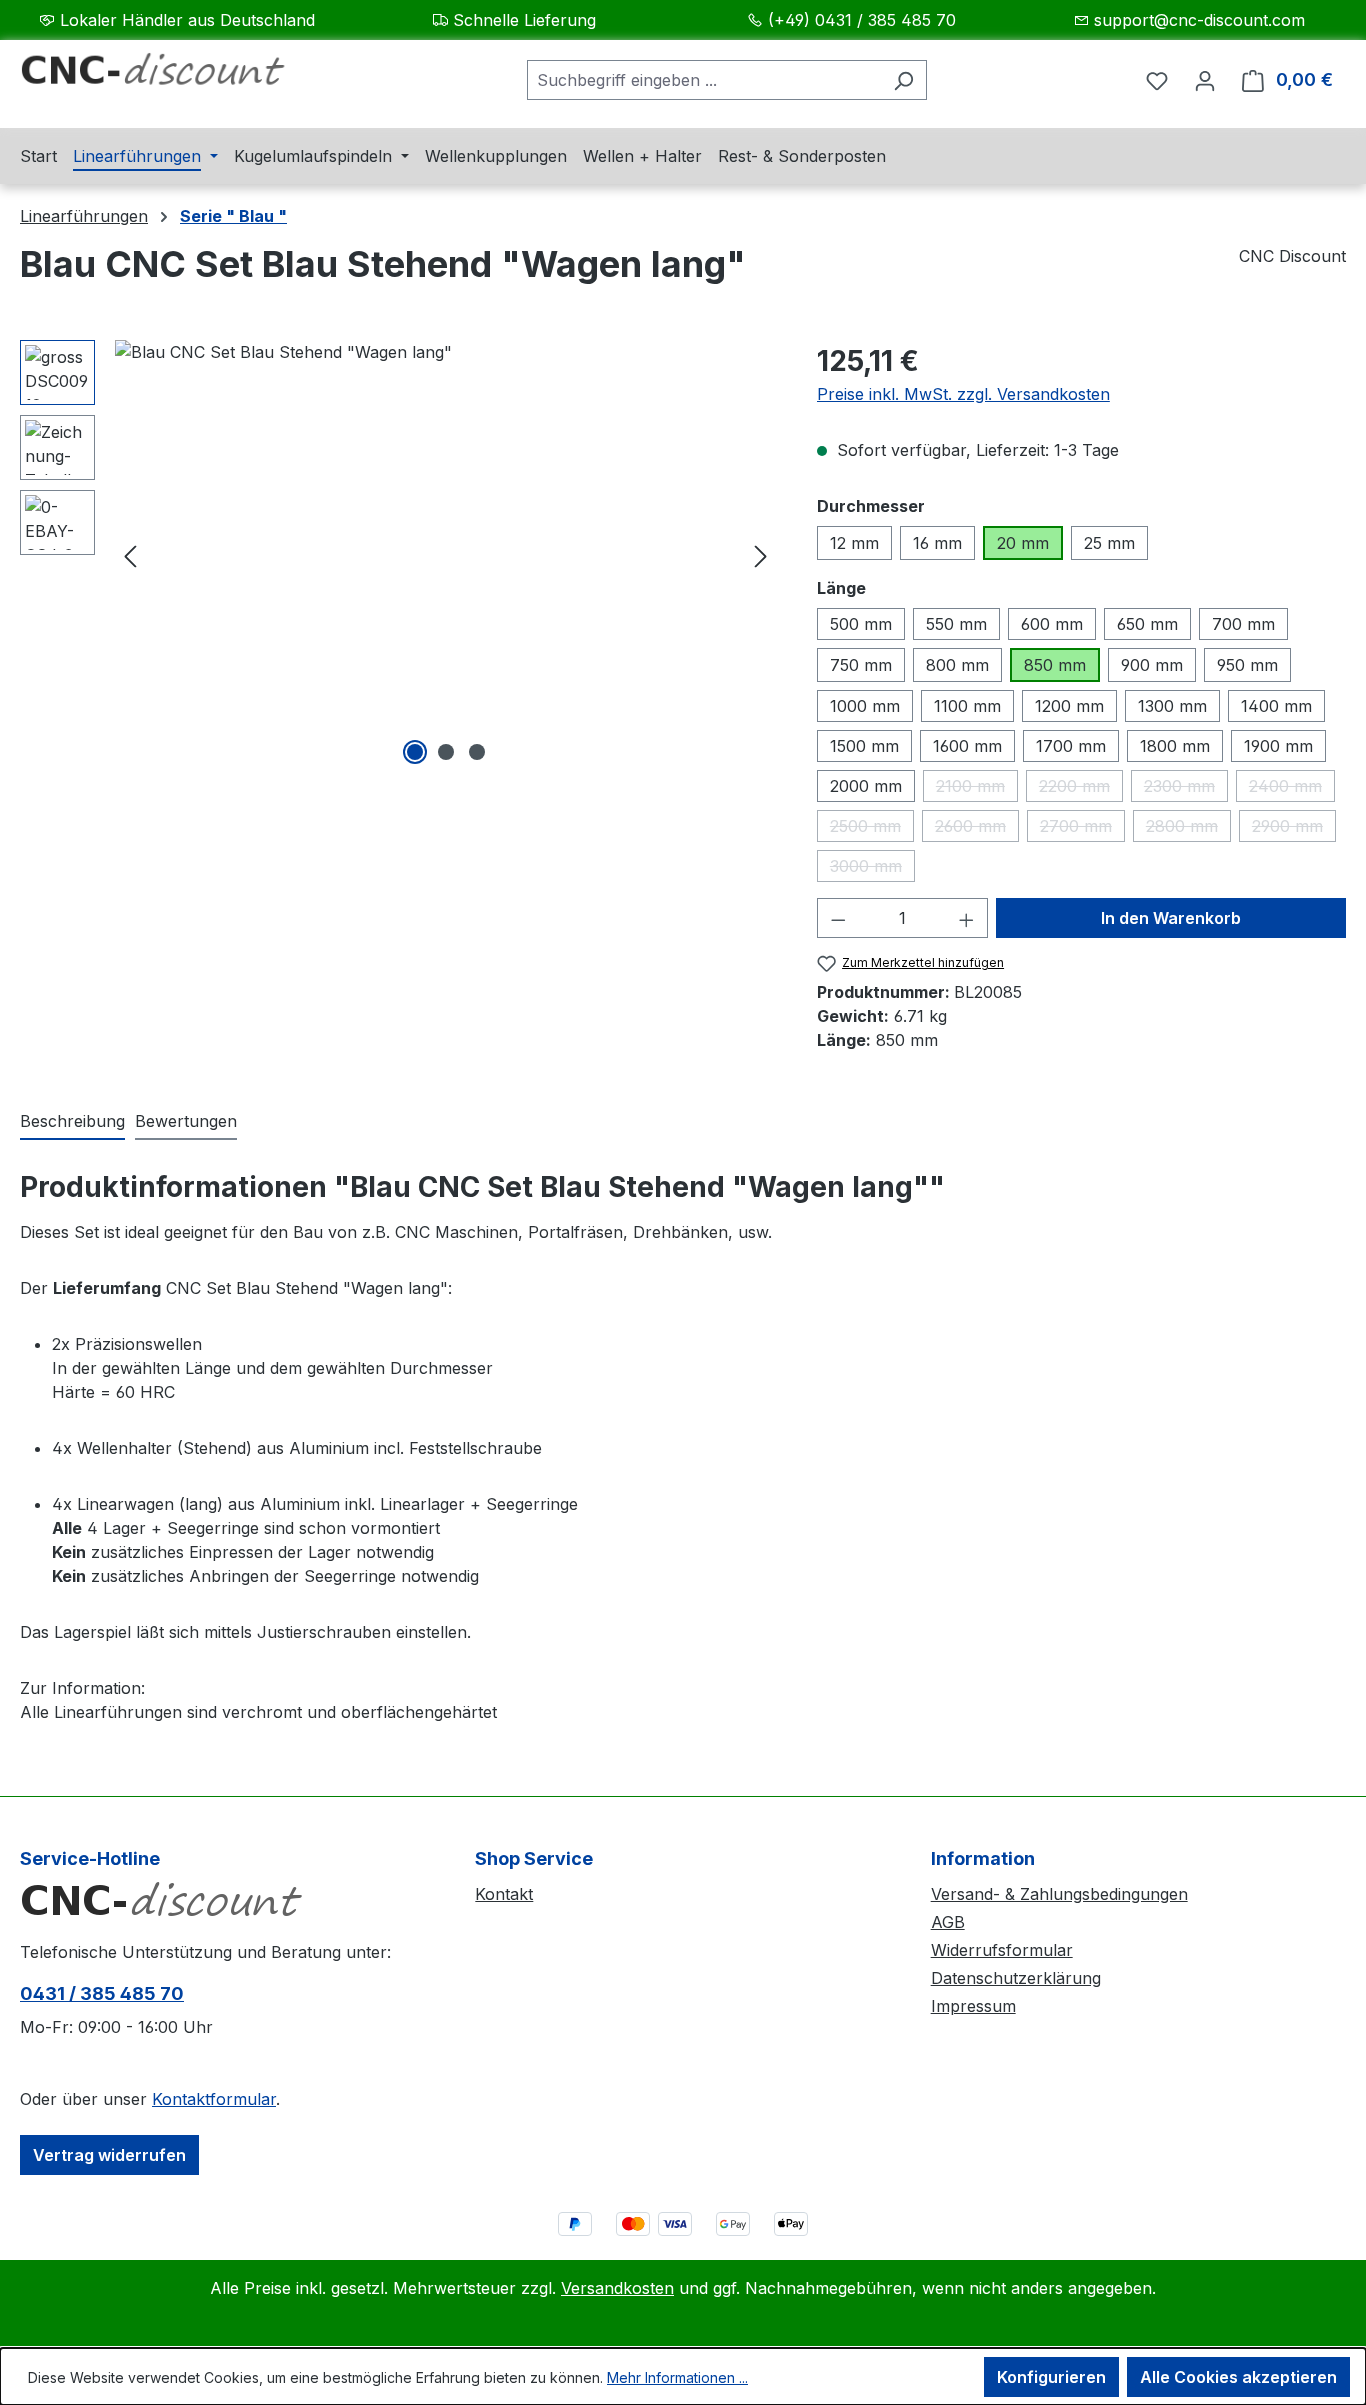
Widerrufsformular (1002, 1950)
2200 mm (1081, 789)
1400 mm (1276, 706)
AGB (948, 1922)
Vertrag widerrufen (109, 2155)
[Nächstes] (761, 555)
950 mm (1247, 665)
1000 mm (865, 706)
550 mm (956, 624)
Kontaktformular (214, 2099)
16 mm (937, 543)
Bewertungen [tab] (186, 1121)
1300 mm (1172, 706)
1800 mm (1175, 746)
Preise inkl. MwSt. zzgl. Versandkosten (963, 394)
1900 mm (1278, 746)
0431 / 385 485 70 (102, 1993)
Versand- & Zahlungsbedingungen (1059, 1894)
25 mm (1109, 543)
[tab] (72, 1122)
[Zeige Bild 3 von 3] (477, 752)
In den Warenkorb (1171, 918)
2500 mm (872, 829)
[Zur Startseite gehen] (170, 76)
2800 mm (1188, 829)
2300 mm (1186, 789)
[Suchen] (903, 80)
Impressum (973, 2006)
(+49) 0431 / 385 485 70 (862, 20)
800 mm (957, 665)
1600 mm (967, 746)
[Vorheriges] (130, 555)
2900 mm (1294, 829)
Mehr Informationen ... (677, 2377)
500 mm (861, 624)
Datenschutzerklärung (1016, 1978)
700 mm (1243, 624)
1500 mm (864, 746)
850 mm (1055, 665)
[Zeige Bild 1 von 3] (415, 752)
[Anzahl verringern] (838, 918)
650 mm (1147, 624)
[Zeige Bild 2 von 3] (446, 752)
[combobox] (704, 80)
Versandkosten (617, 2288)
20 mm (1023, 543)
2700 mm (1082, 829)
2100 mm (977, 789)
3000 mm (872, 869)
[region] (398, 555)
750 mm (861, 665)
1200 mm (1069, 706)
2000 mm (866, 786)
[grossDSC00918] (445, 555)
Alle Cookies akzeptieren (1238, 2377)
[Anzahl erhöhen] (967, 918)
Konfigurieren (1051, 2377)
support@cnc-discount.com (1199, 20)
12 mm (854, 543)
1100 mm (967, 706)
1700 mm (1071, 746)
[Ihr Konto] (1205, 80)
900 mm (1152, 665)
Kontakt (504, 1894)
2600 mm (977, 829)
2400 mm (1292, 789)
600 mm (1052, 624)
